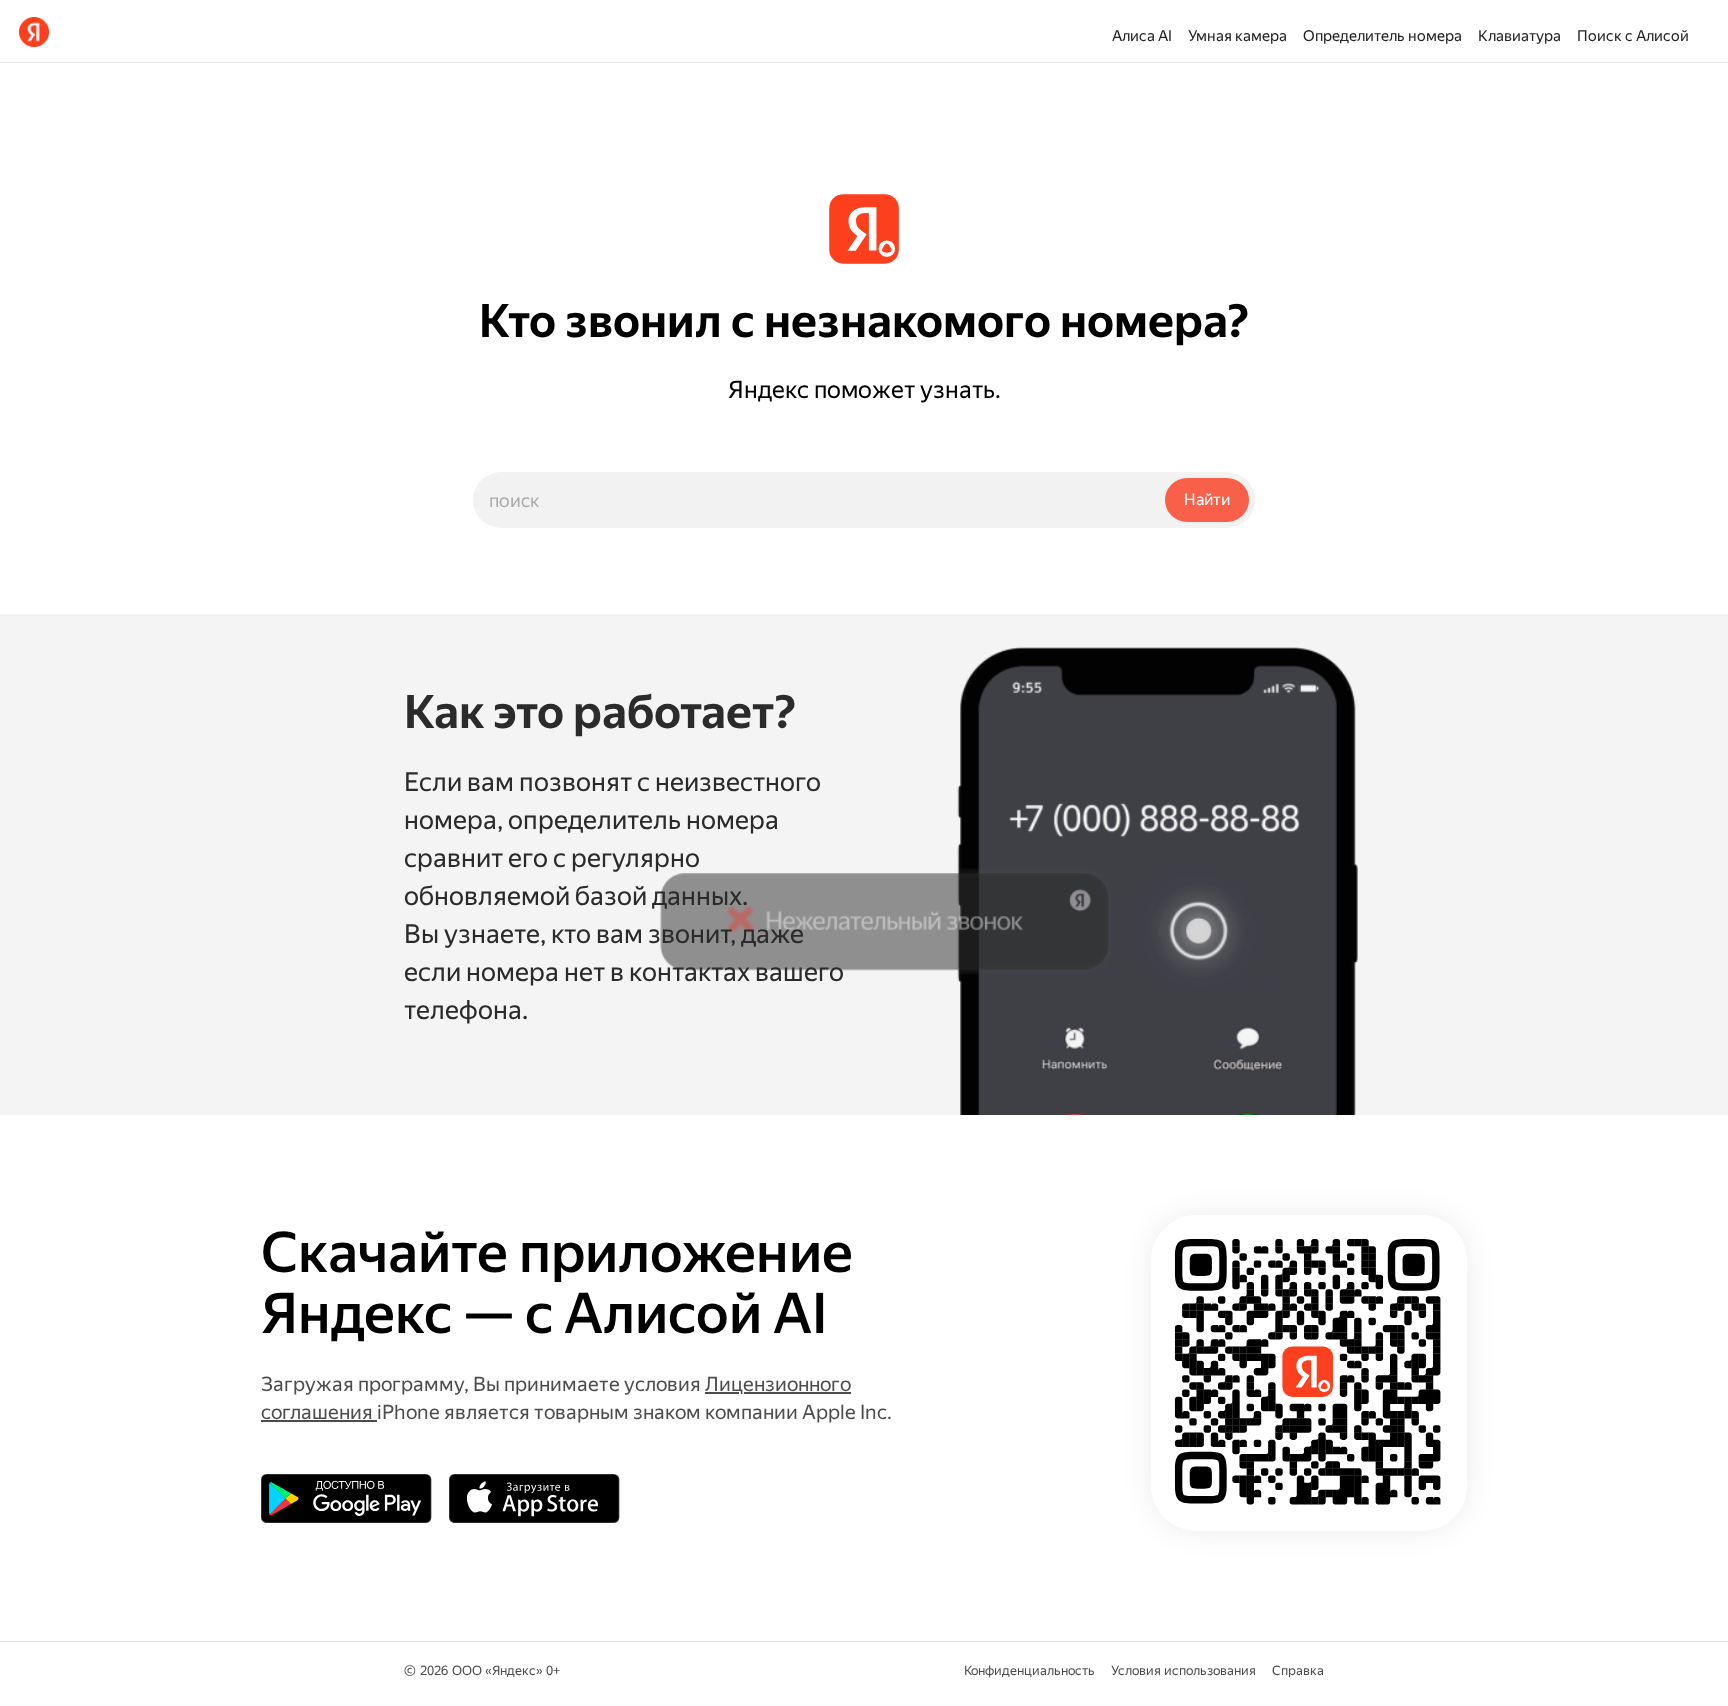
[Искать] (1207, 500)
